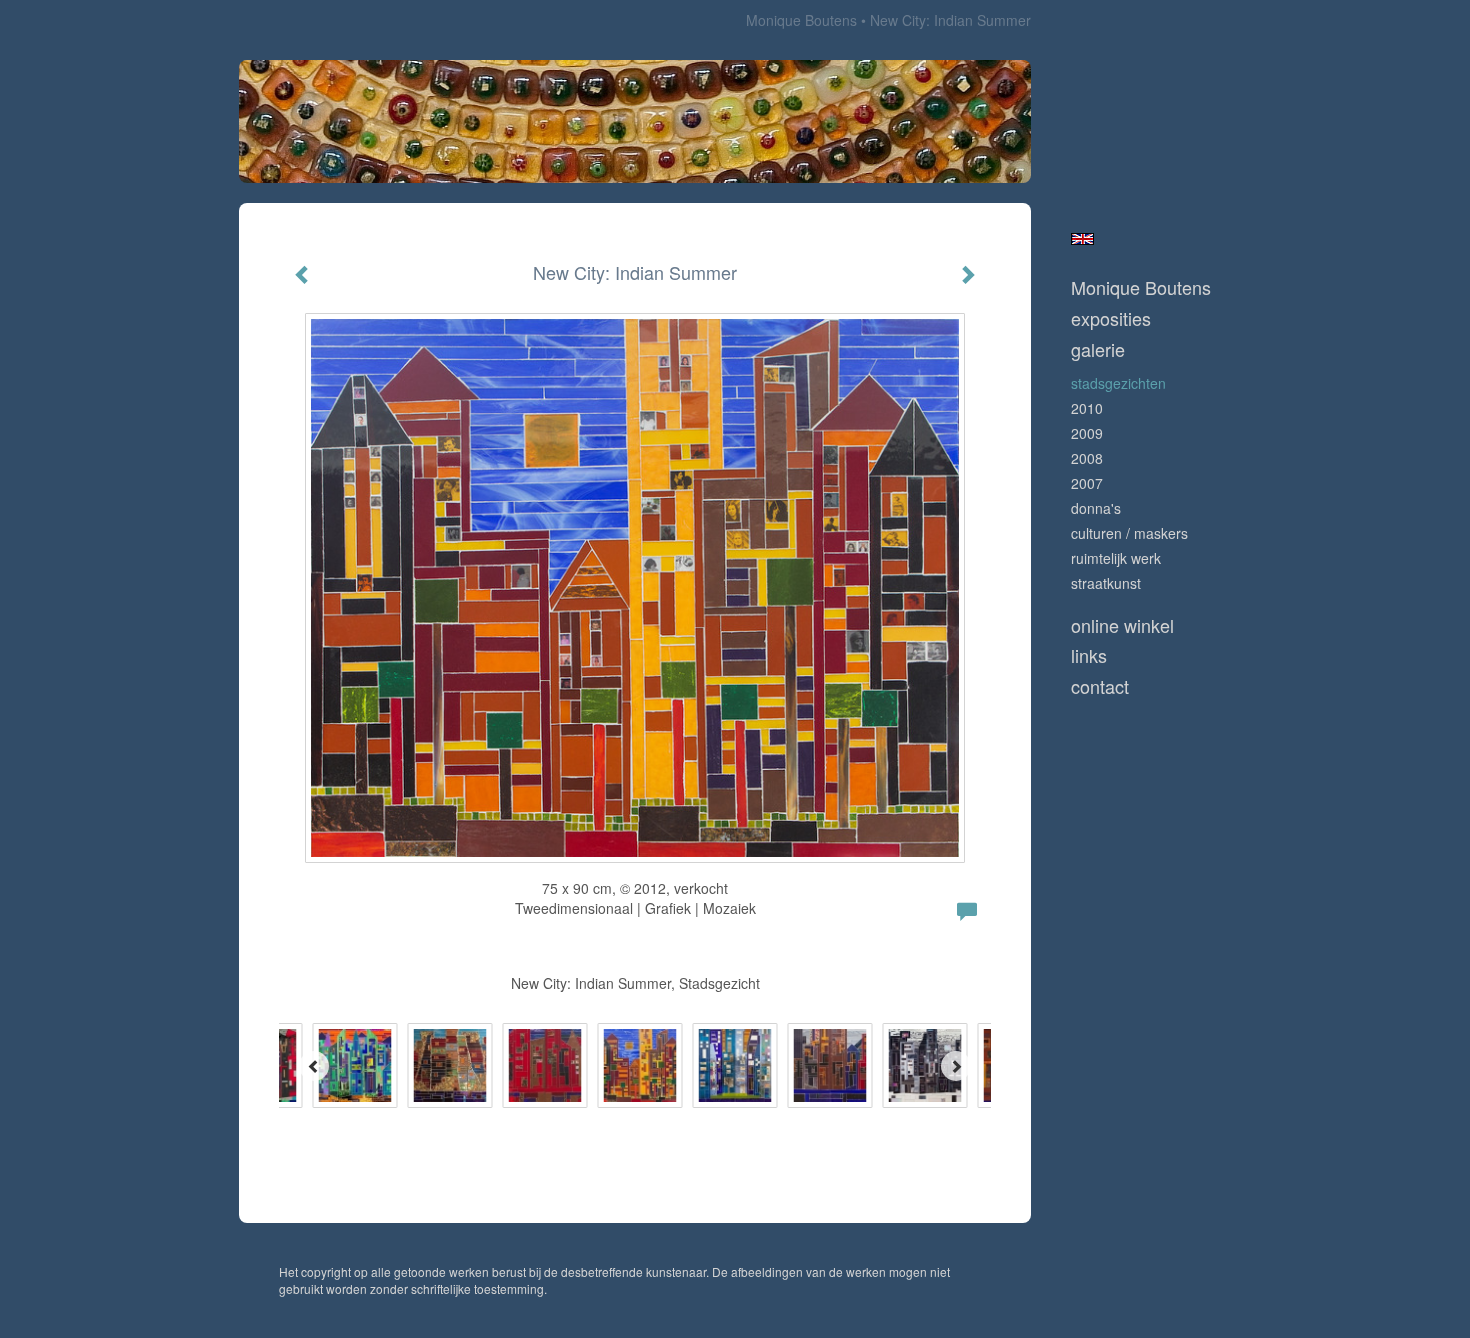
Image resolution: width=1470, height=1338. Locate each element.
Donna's (1096, 508)
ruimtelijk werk (1116, 558)
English (1082, 239)
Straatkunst (1106, 583)
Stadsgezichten (1118, 383)
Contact (1100, 686)
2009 (1087, 433)
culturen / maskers (1129, 533)
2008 (1087, 458)
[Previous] (314, 1066)
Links (1089, 655)
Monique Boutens (801, 20)
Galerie (1098, 349)
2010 (1087, 408)
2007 (1087, 483)
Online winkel (1122, 625)
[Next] (956, 1066)
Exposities (1111, 318)
